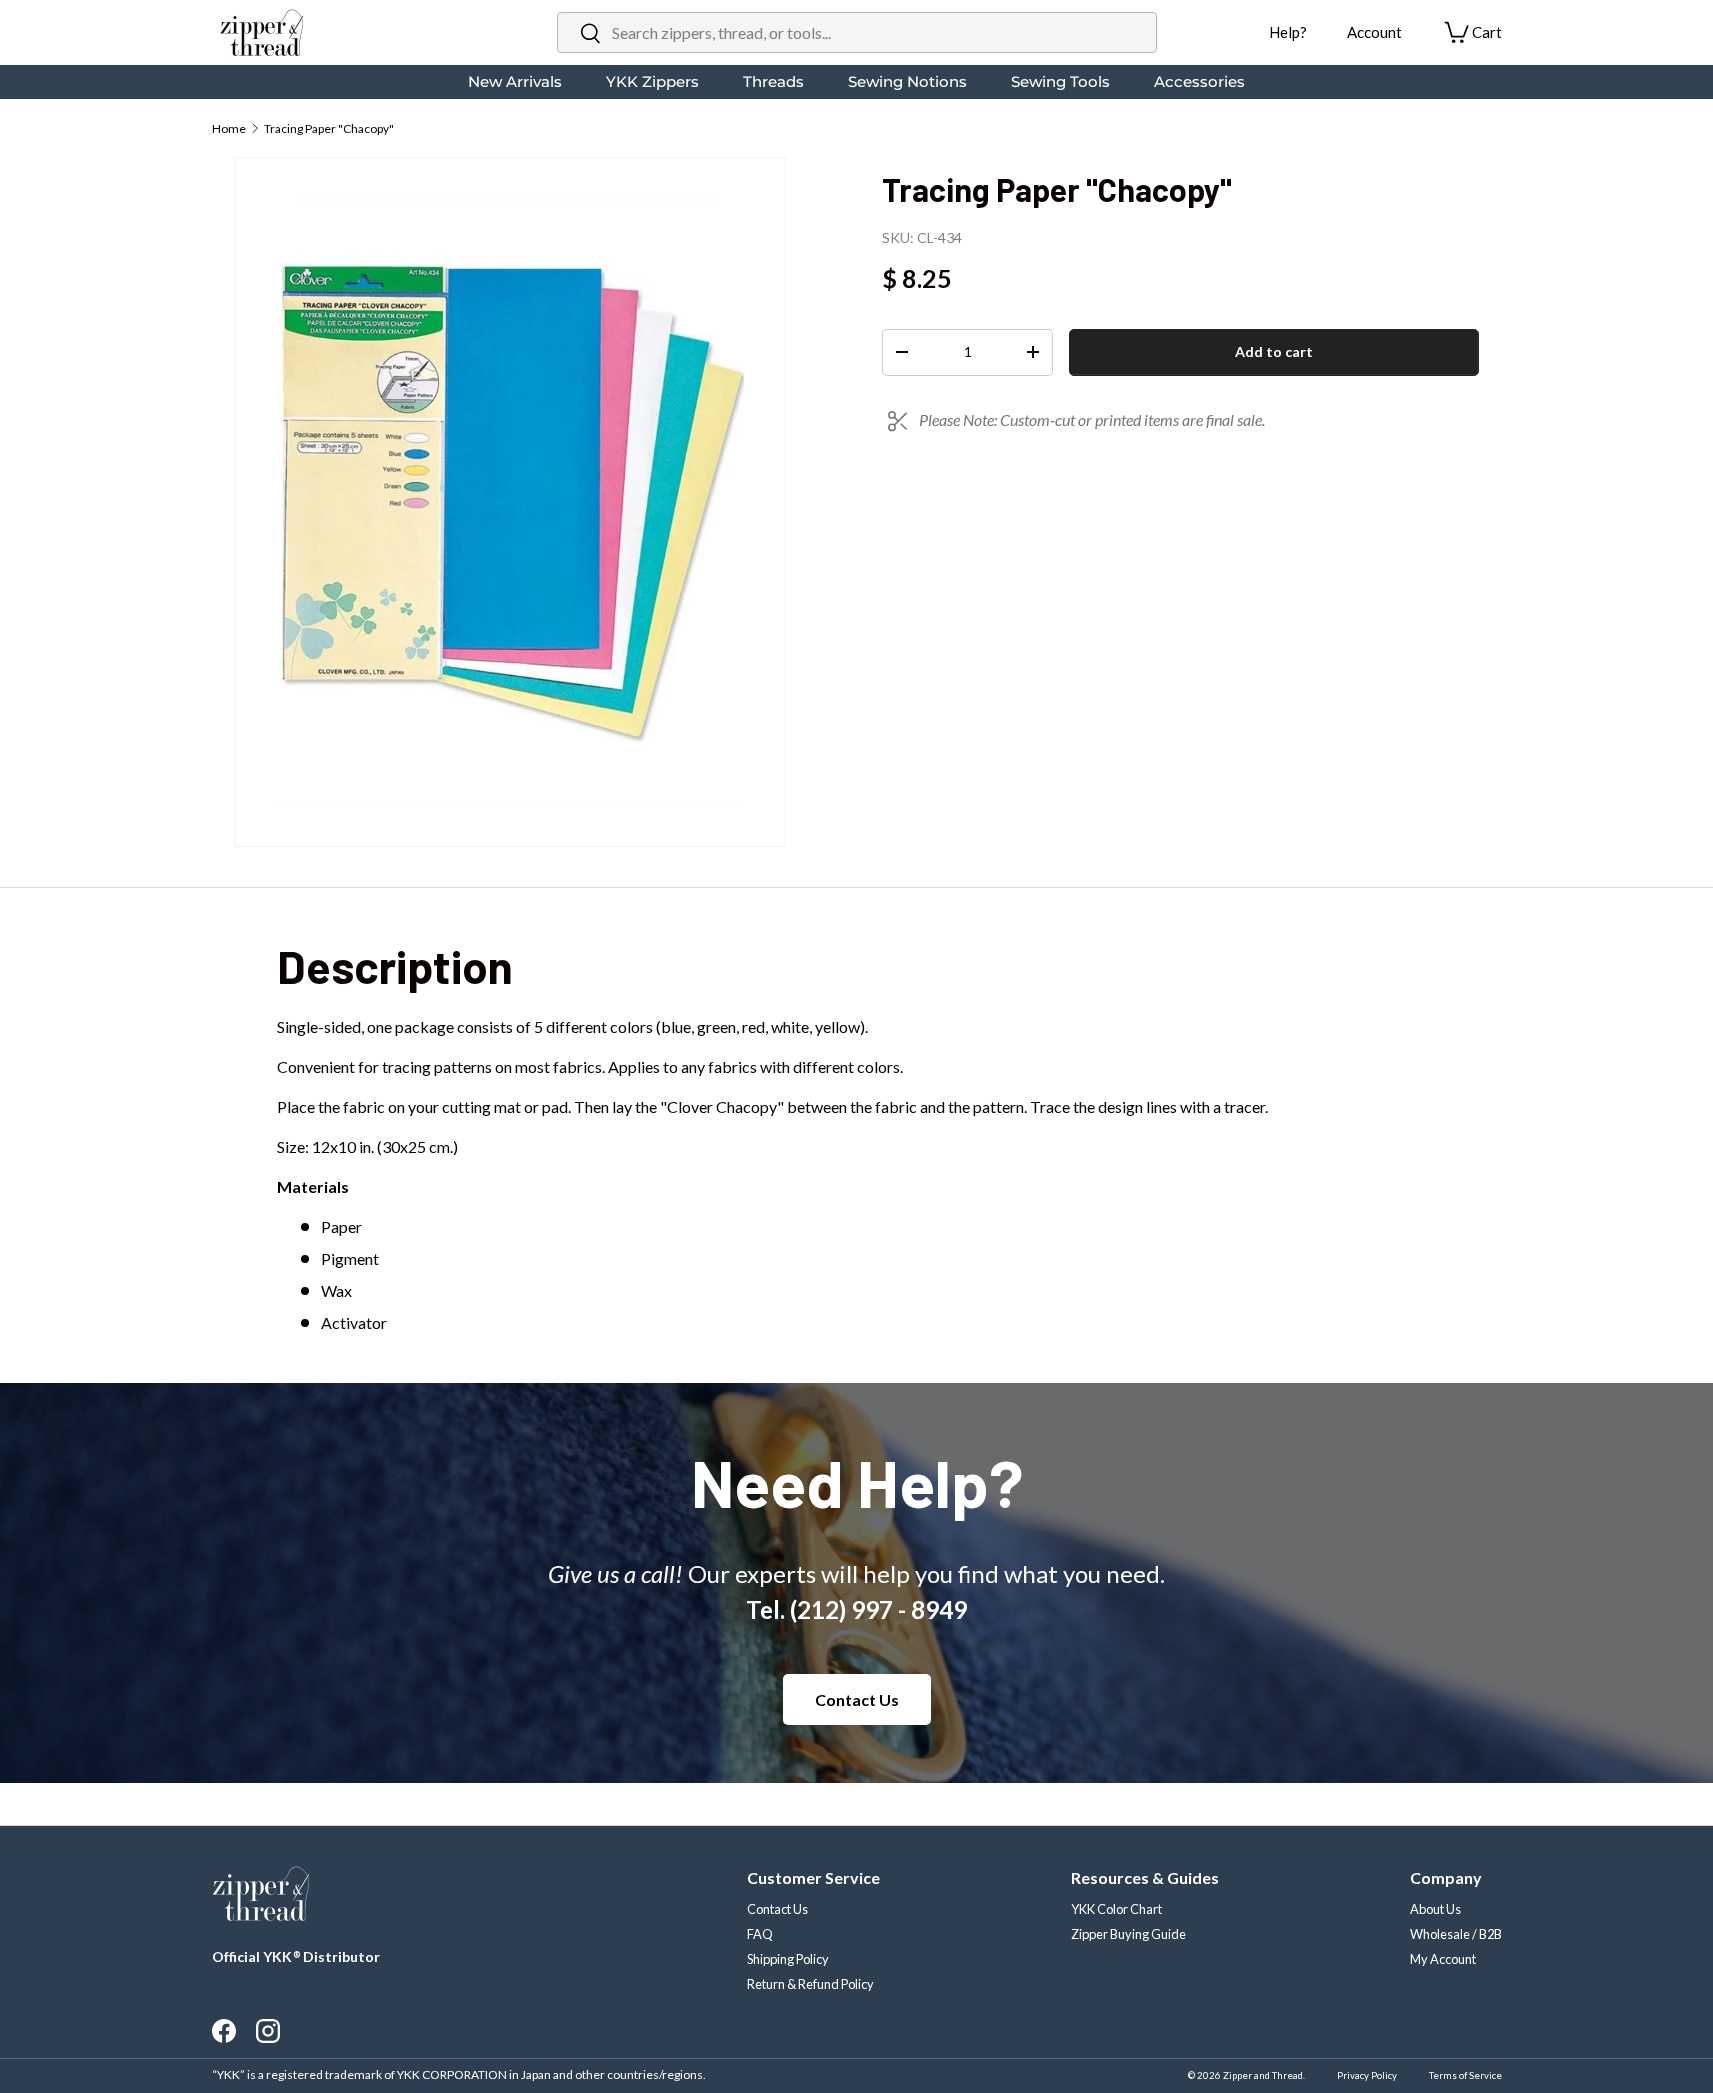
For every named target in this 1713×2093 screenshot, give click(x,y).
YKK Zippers (652, 81)
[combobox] (857, 32)
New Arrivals (515, 81)
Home (229, 128)
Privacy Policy (1367, 2075)
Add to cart (1274, 351)
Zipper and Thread (1263, 2075)
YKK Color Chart (1116, 1909)
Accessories (1199, 81)
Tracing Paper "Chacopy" (329, 128)
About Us (1435, 1909)
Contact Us (857, 1699)
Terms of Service (1465, 2075)
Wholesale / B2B (1456, 1934)
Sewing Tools (1060, 81)
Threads (773, 81)
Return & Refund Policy (810, 1984)
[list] (510, 502)
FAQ (760, 1934)
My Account (1443, 1959)
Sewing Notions (907, 81)
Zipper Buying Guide (1128, 1934)
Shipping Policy (788, 1959)
